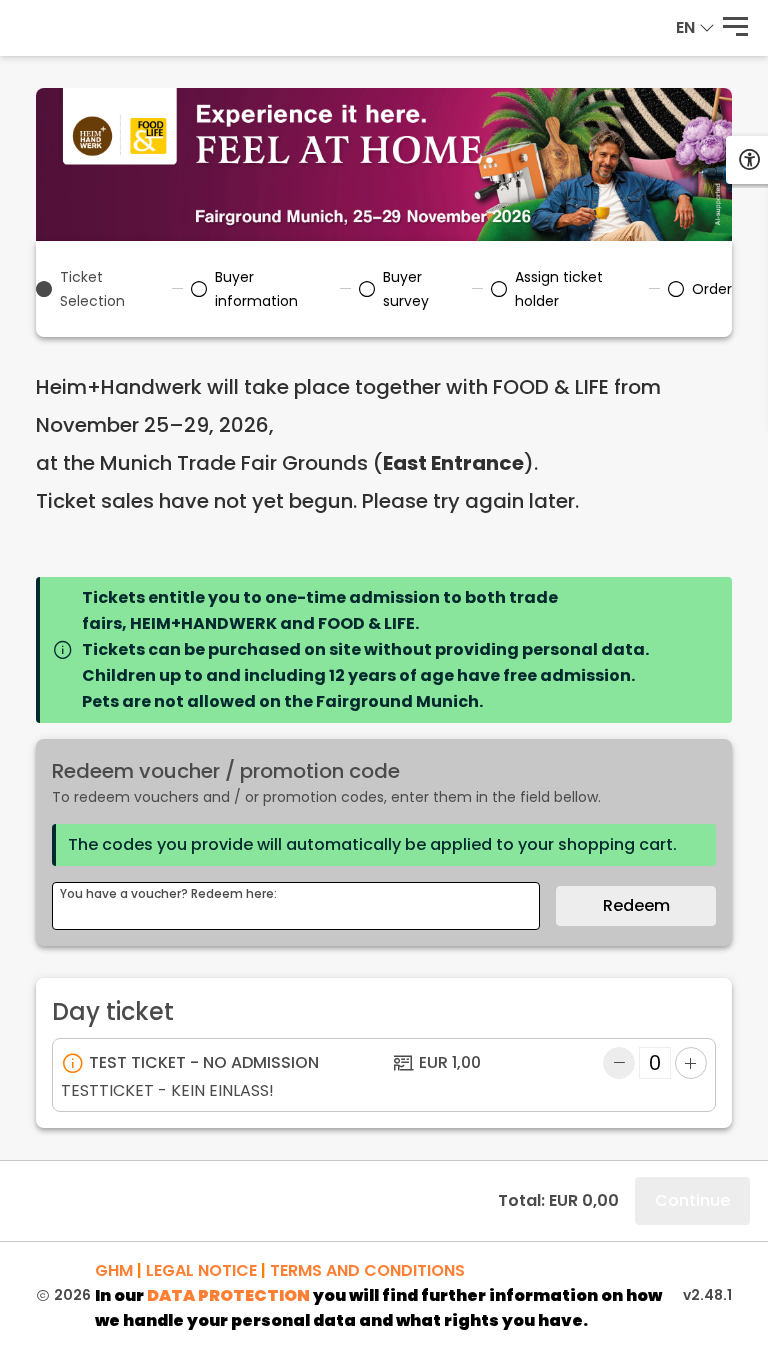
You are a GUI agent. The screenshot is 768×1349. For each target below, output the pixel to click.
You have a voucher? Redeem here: (168, 893)
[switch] (735, 28)
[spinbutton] (655, 1063)
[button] (707, 28)
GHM (114, 1270)
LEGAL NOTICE (201, 1270)
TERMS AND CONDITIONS (367, 1270)
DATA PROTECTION (228, 1295)
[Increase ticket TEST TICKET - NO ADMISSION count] (691, 1063)
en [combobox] (685, 27)
